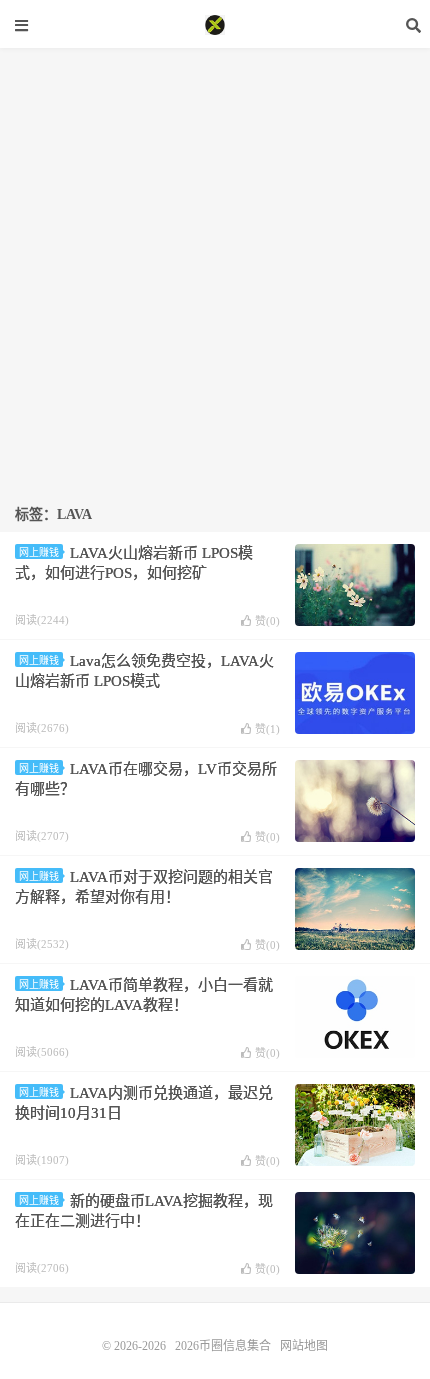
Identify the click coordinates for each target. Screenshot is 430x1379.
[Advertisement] (215, 263)
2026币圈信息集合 (215, 25)
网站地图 (304, 1346)
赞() (267, 621)
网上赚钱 (39, 552)
